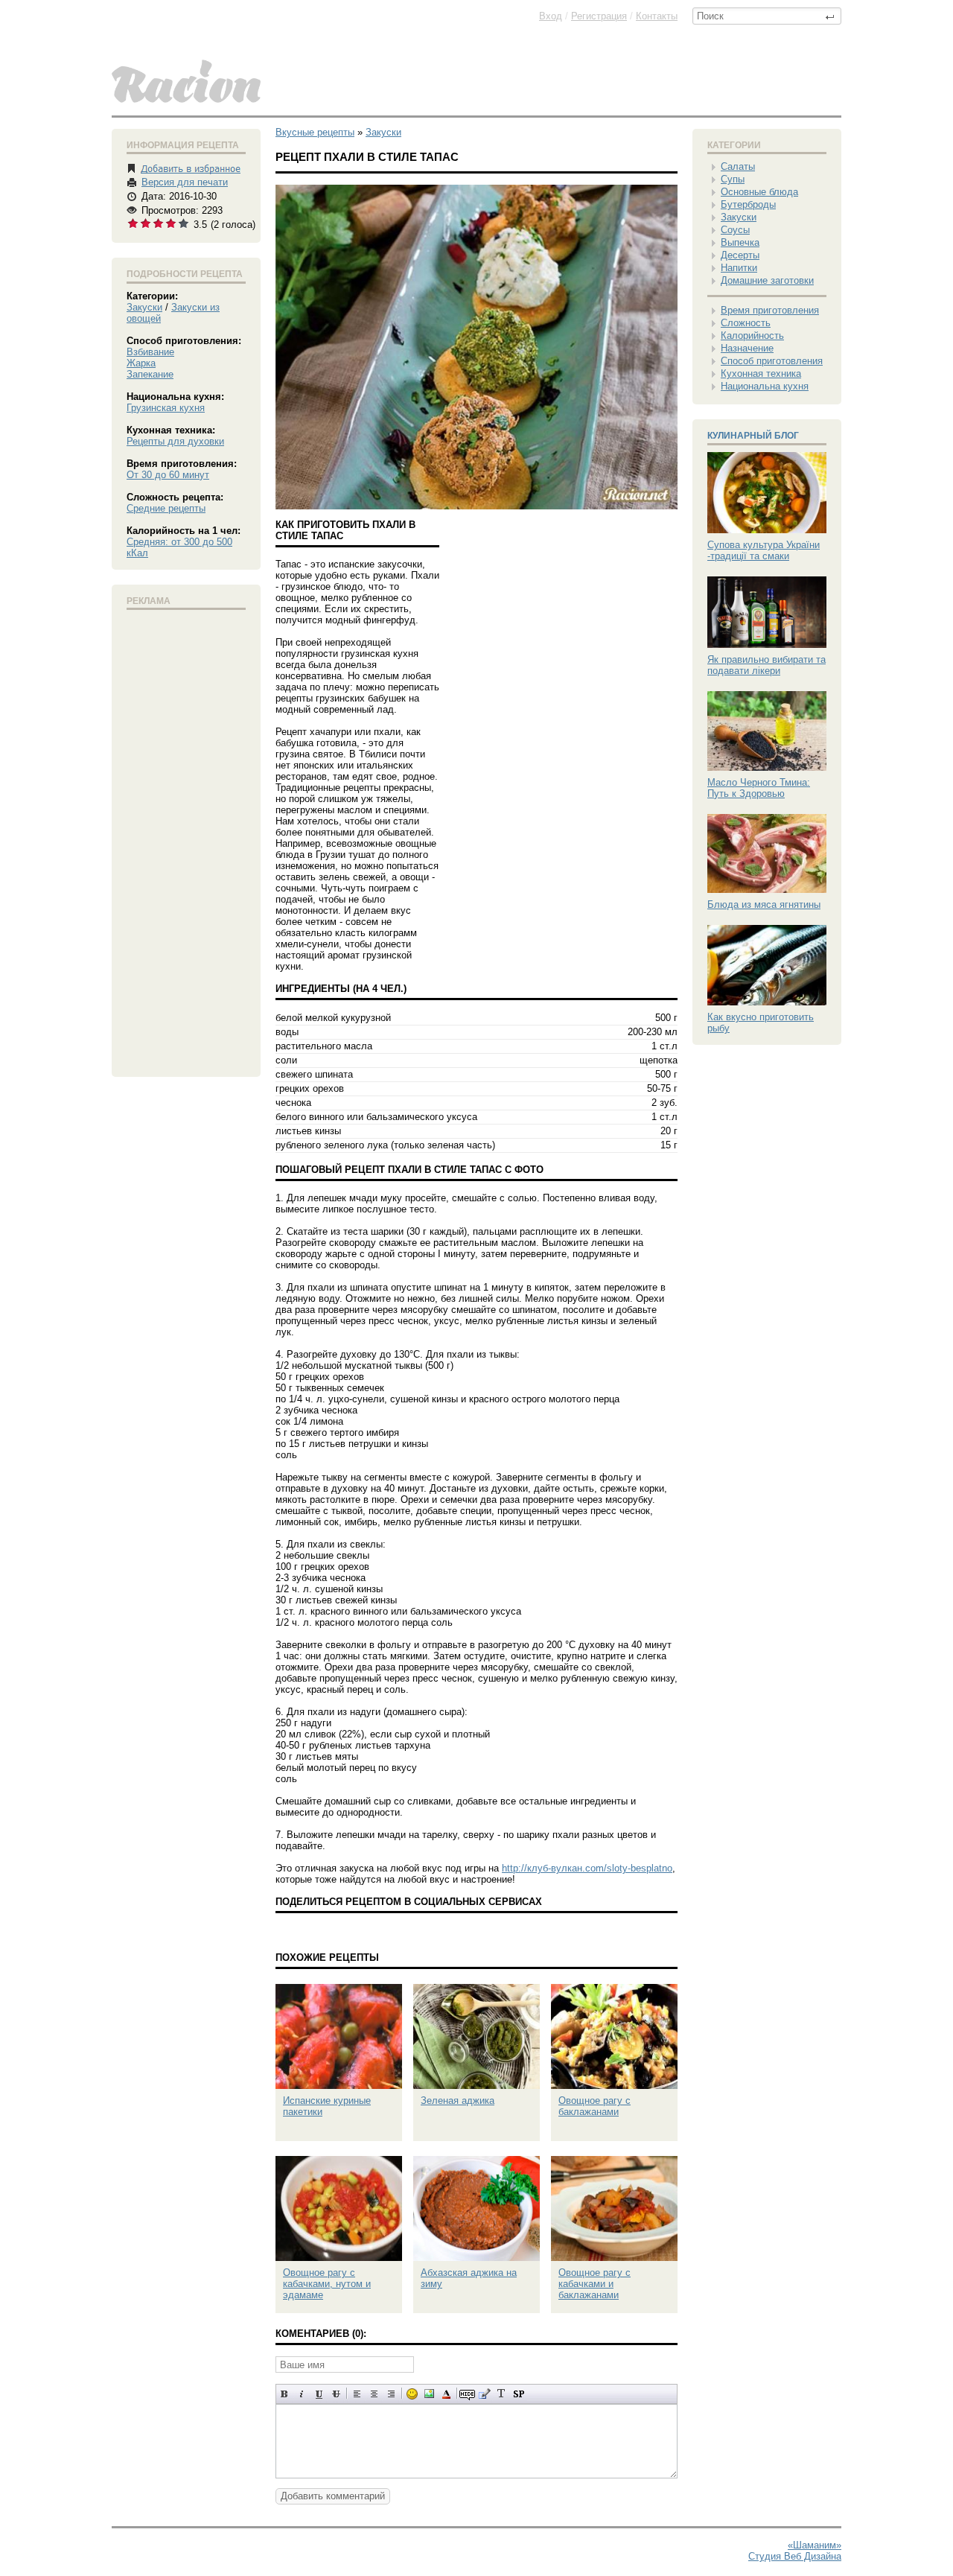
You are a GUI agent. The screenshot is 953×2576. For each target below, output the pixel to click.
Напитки (739, 268)
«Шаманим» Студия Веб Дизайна (795, 2551)
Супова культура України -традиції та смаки (764, 550)
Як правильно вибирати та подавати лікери (766, 665)
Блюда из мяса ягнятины (764, 904)
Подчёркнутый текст (319, 2394)
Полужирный (285, 2394)
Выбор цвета (446, 2394)
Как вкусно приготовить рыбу (761, 1023)
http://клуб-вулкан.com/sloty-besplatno (587, 1868)
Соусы (735, 230)
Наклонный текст (302, 2394)
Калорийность (752, 335)
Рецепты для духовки (175, 441)
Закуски (144, 307)
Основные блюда (759, 192)
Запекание (150, 374)
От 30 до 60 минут (168, 475)
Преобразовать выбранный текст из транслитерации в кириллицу (501, 2394)
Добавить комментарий (333, 2496)
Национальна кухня (765, 386)
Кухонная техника (761, 373)
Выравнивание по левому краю (357, 2394)
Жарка (141, 363)
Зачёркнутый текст (336, 2394)
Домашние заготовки (767, 280)
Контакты (657, 16)
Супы (733, 179)
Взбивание (150, 352)
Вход (551, 16)
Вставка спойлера (519, 2394)
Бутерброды (748, 204)
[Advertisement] (186, 840)
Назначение (747, 348)
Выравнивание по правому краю (391, 2394)
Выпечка (740, 242)
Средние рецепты (166, 508)
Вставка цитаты (484, 2394)
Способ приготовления (772, 361)
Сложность (746, 323)
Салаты (738, 166)
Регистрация (599, 16)
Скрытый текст (467, 2394)
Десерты (740, 255)
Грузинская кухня (166, 408)
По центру (374, 2394)
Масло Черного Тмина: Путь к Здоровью (759, 788)
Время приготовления (770, 310)
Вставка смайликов (412, 2394)
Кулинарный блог (753, 436)
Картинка (429, 2394)
